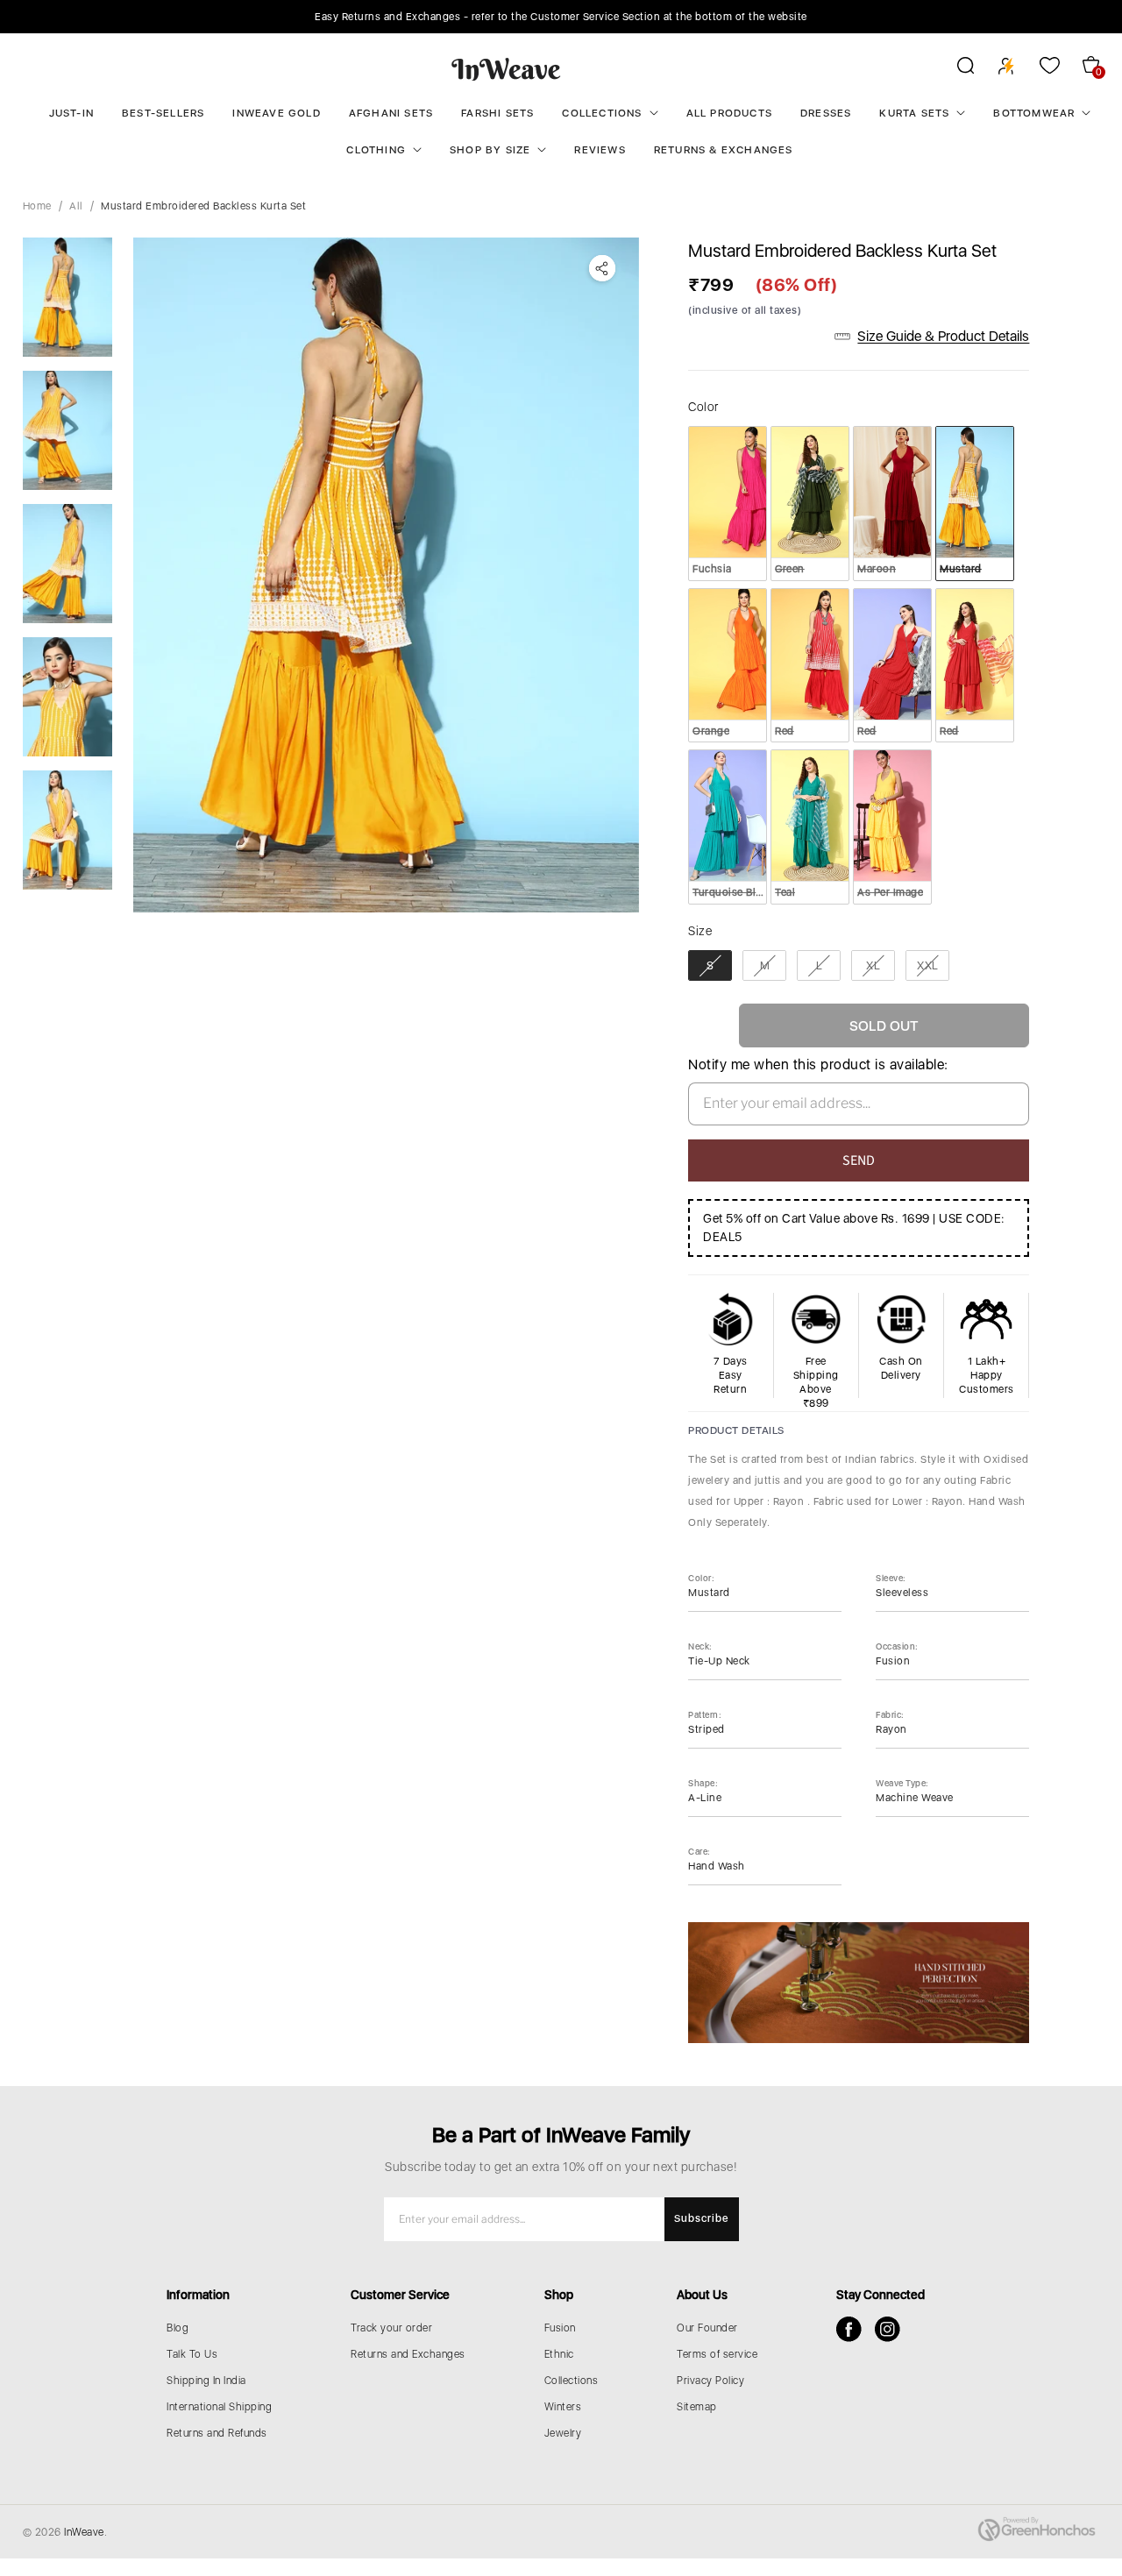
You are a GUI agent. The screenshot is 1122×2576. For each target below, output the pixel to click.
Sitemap (697, 2407)
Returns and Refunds (217, 2433)
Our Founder (707, 2328)
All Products (729, 113)
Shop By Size (490, 150)
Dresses (826, 113)
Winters (563, 2407)
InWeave (84, 2532)
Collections (602, 113)
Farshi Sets (497, 113)
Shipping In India (206, 2381)
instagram (888, 2329)
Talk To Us (192, 2354)
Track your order (391, 2328)
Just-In (71, 113)
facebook (849, 2329)
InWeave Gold (276, 113)
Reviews (600, 150)
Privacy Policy (710, 2381)
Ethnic (559, 2354)
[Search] (954, 68)
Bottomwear (1034, 113)
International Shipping (219, 2407)
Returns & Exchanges (724, 150)
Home (37, 206)
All (76, 206)
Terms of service (717, 2354)
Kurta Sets (914, 113)
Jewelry (563, 2433)
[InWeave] (506, 68)
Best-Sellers (163, 113)
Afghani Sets (391, 113)
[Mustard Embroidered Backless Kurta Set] (387, 575)
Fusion (560, 2328)
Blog (178, 2328)
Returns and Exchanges (408, 2354)
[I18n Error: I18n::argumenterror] (67, 297)
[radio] (728, 503)
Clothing (376, 150)
